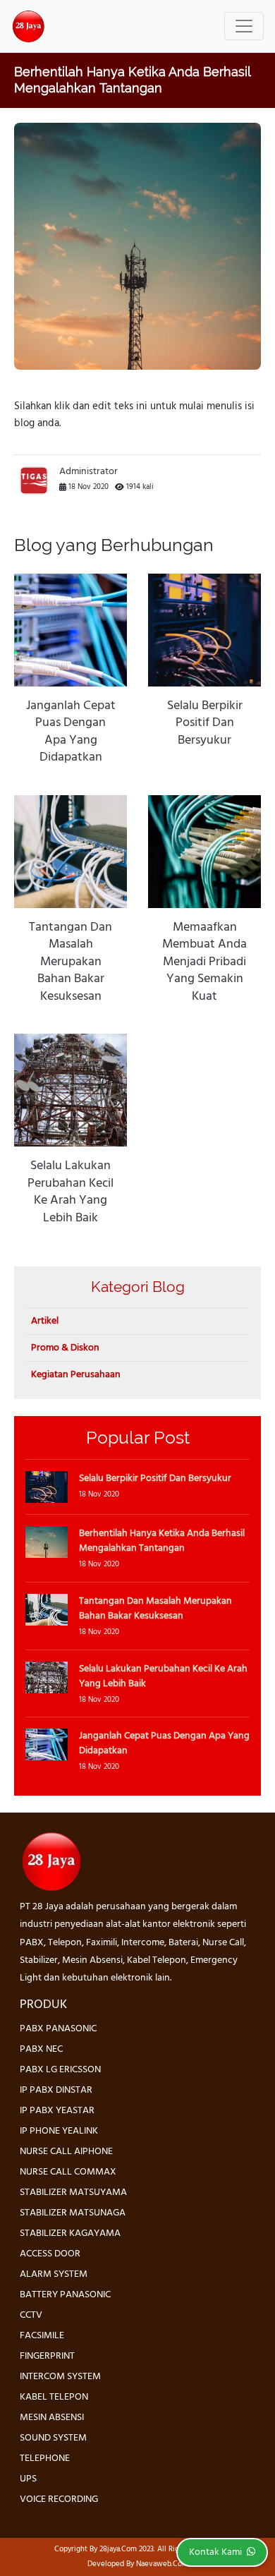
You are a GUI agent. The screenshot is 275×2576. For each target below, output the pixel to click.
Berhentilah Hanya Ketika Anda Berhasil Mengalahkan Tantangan (162, 1541)
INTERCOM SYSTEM (60, 2377)
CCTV (31, 2315)
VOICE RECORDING (59, 2499)
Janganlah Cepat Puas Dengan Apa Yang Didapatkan (71, 732)
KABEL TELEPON (54, 2397)
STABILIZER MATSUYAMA (73, 2193)
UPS (28, 2479)
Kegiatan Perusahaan (76, 1375)
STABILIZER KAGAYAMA (70, 2233)
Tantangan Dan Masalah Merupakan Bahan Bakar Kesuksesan (71, 962)
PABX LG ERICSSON (60, 2070)
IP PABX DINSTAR (56, 2090)
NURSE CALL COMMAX (68, 2172)
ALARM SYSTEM (54, 2274)
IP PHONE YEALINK (59, 2131)
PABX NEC (41, 2049)
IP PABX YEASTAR (57, 2111)
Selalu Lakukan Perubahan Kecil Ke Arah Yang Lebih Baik (71, 1192)
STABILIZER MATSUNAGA (73, 2213)
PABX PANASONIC (58, 2029)
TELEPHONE (45, 2459)
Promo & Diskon (65, 1348)
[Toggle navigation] (244, 26)
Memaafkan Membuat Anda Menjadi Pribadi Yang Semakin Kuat (204, 962)
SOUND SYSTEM (53, 2438)
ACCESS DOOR (50, 2254)
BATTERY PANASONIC (65, 2295)
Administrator (88, 472)
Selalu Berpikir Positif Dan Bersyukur (205, 724)
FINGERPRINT (47, 2356)
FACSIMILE (42, 2336)
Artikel (45, 1321)
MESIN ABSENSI (52, 2418)
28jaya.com (118, 2549)
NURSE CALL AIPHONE (66, 2152)
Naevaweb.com (162, 2564)
